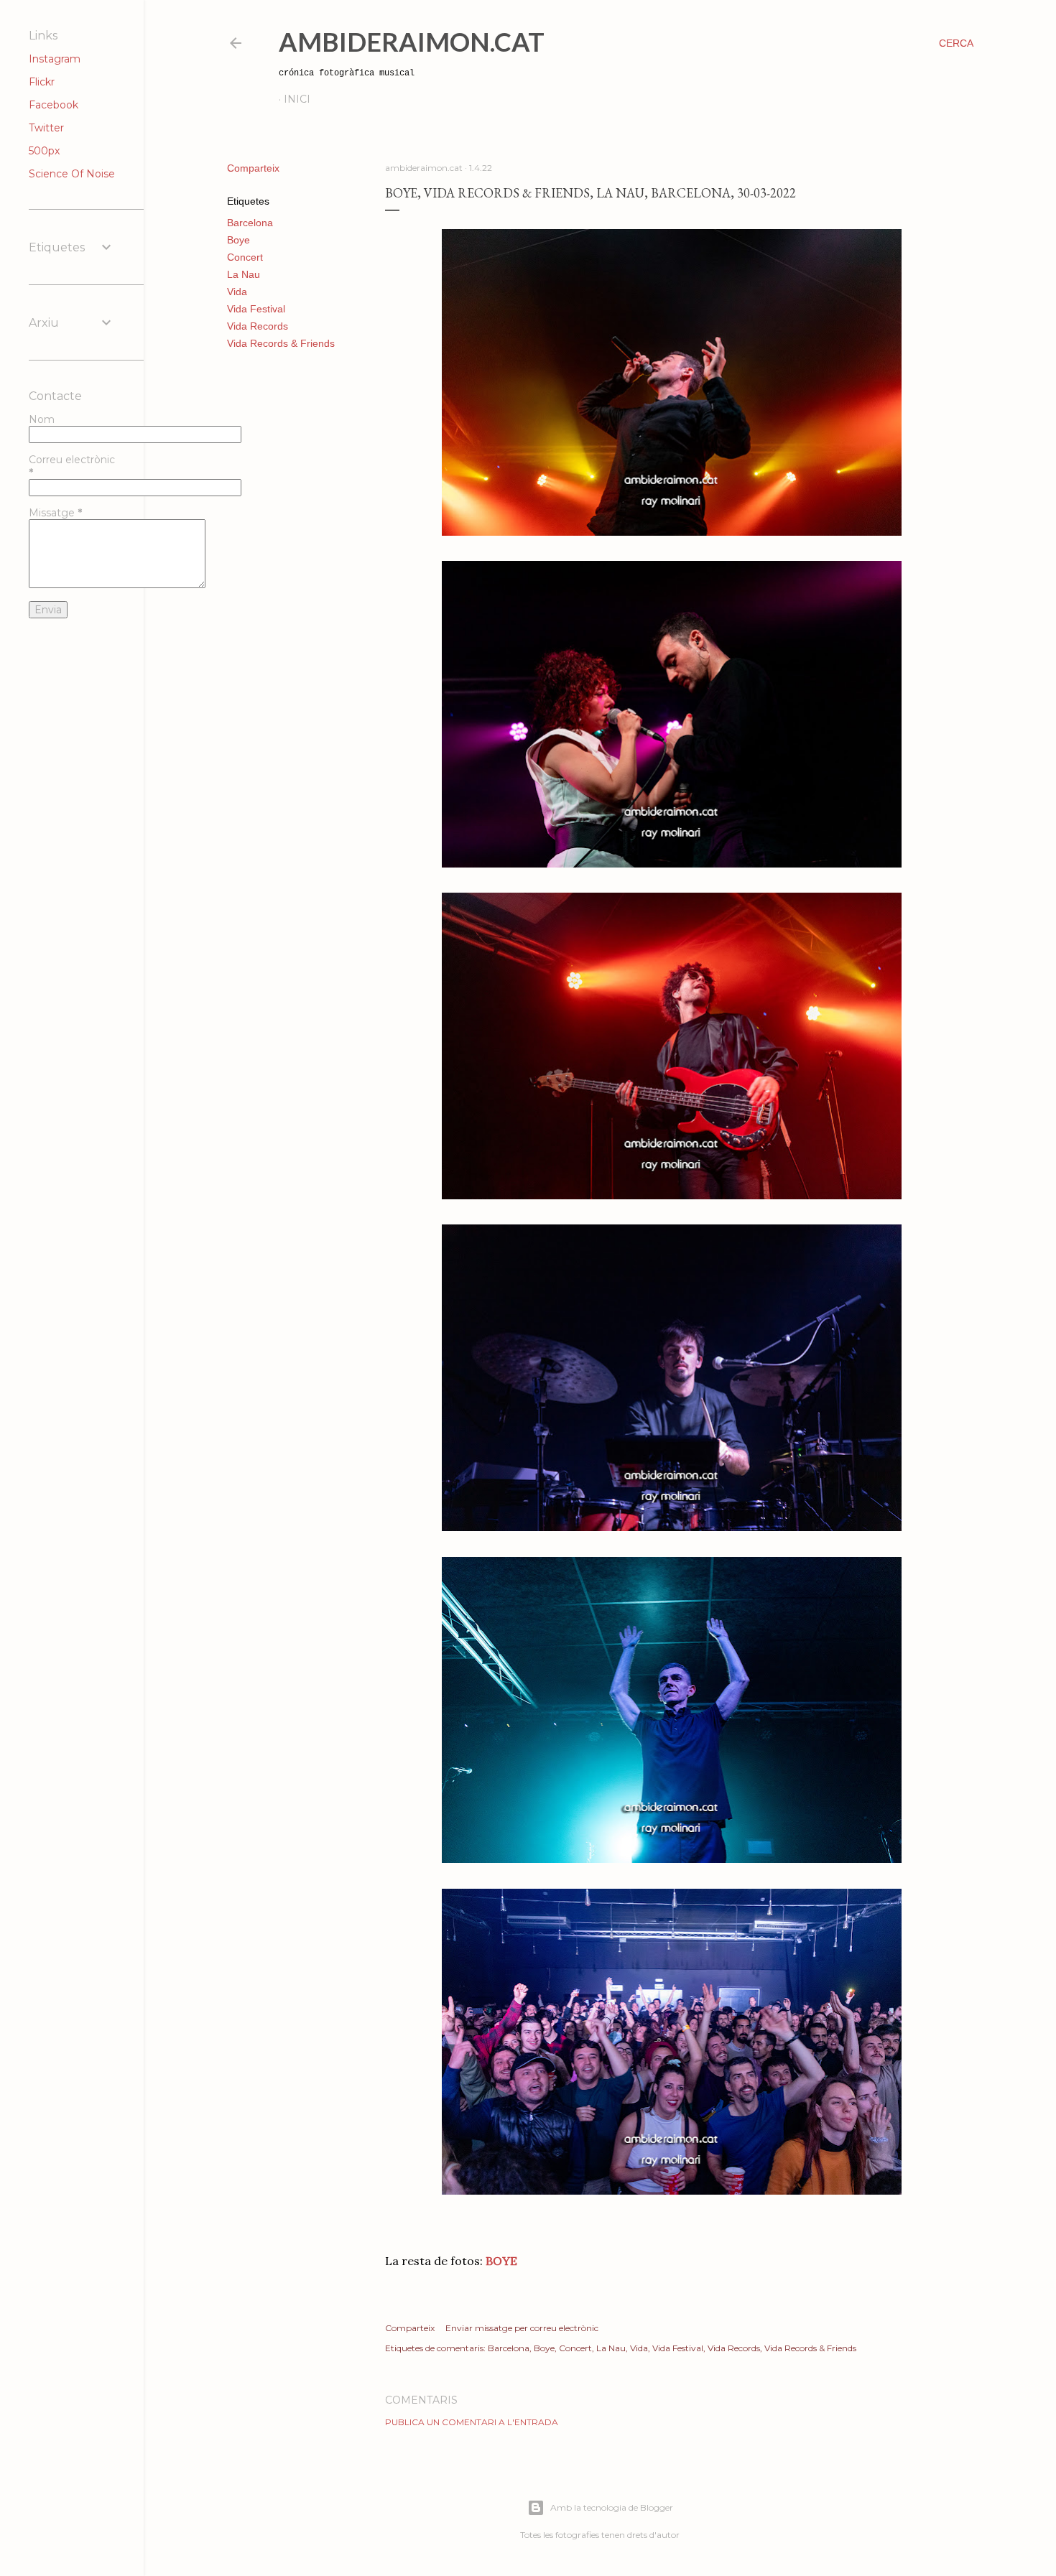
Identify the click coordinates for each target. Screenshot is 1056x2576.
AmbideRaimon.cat (412, 42)
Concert (245, 257)
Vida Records (258, 326)
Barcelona (250, 223)
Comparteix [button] (253, 168)
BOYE (501, 2261)
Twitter (46, 128)
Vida (237, 292)
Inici (297, 99)
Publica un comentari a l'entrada (472, 2422)
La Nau (244, 274)
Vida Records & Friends (281, 343)
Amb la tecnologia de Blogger (612, 2507)
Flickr (42, 82)
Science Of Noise (72, 174)
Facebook (54, 105)
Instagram (55, 59)
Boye (238, 240)
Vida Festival (256, 309)
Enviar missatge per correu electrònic (522, 2328)
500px (44, 151)
